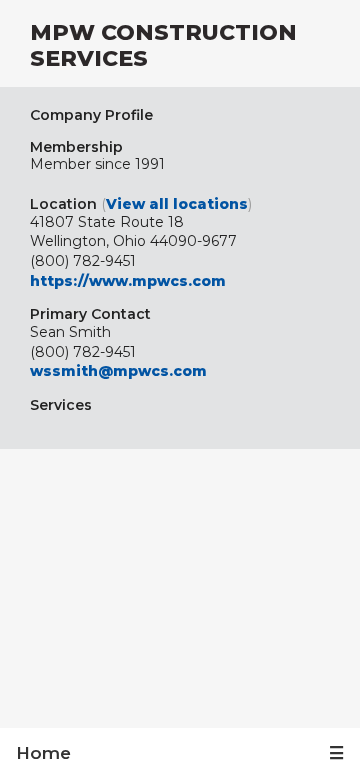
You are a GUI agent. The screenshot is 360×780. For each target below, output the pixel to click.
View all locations (177, 204)
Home (43, 753)
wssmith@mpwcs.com (118, 371)
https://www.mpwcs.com (128, 281)
